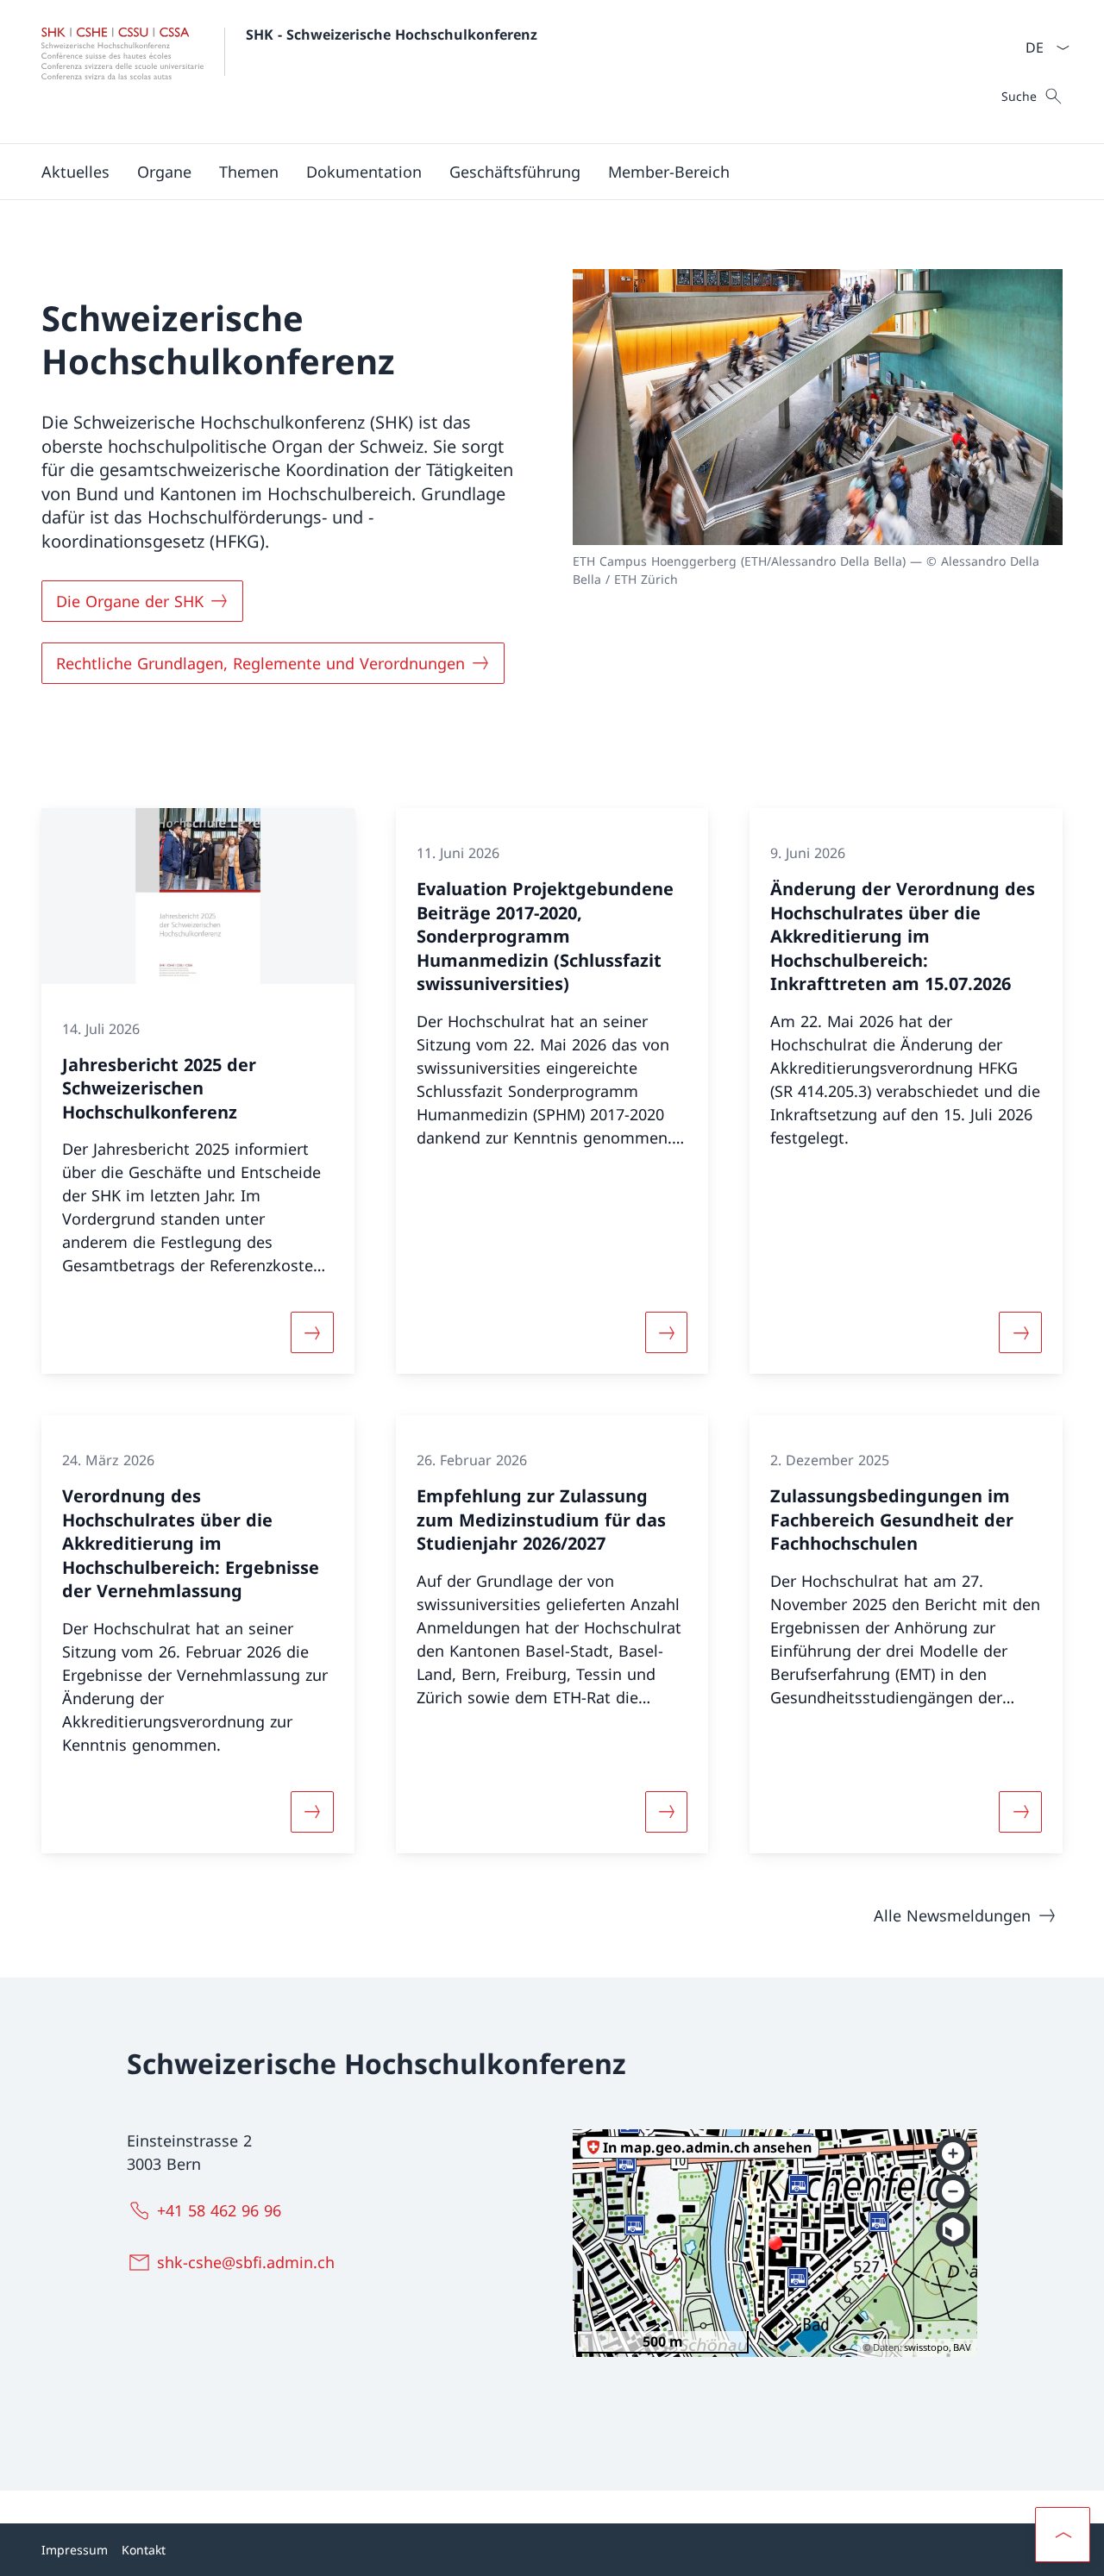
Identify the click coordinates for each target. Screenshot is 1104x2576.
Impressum (75, 2550)
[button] (164, 172)
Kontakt (144, 2550)
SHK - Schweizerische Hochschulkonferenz (392, 34)
